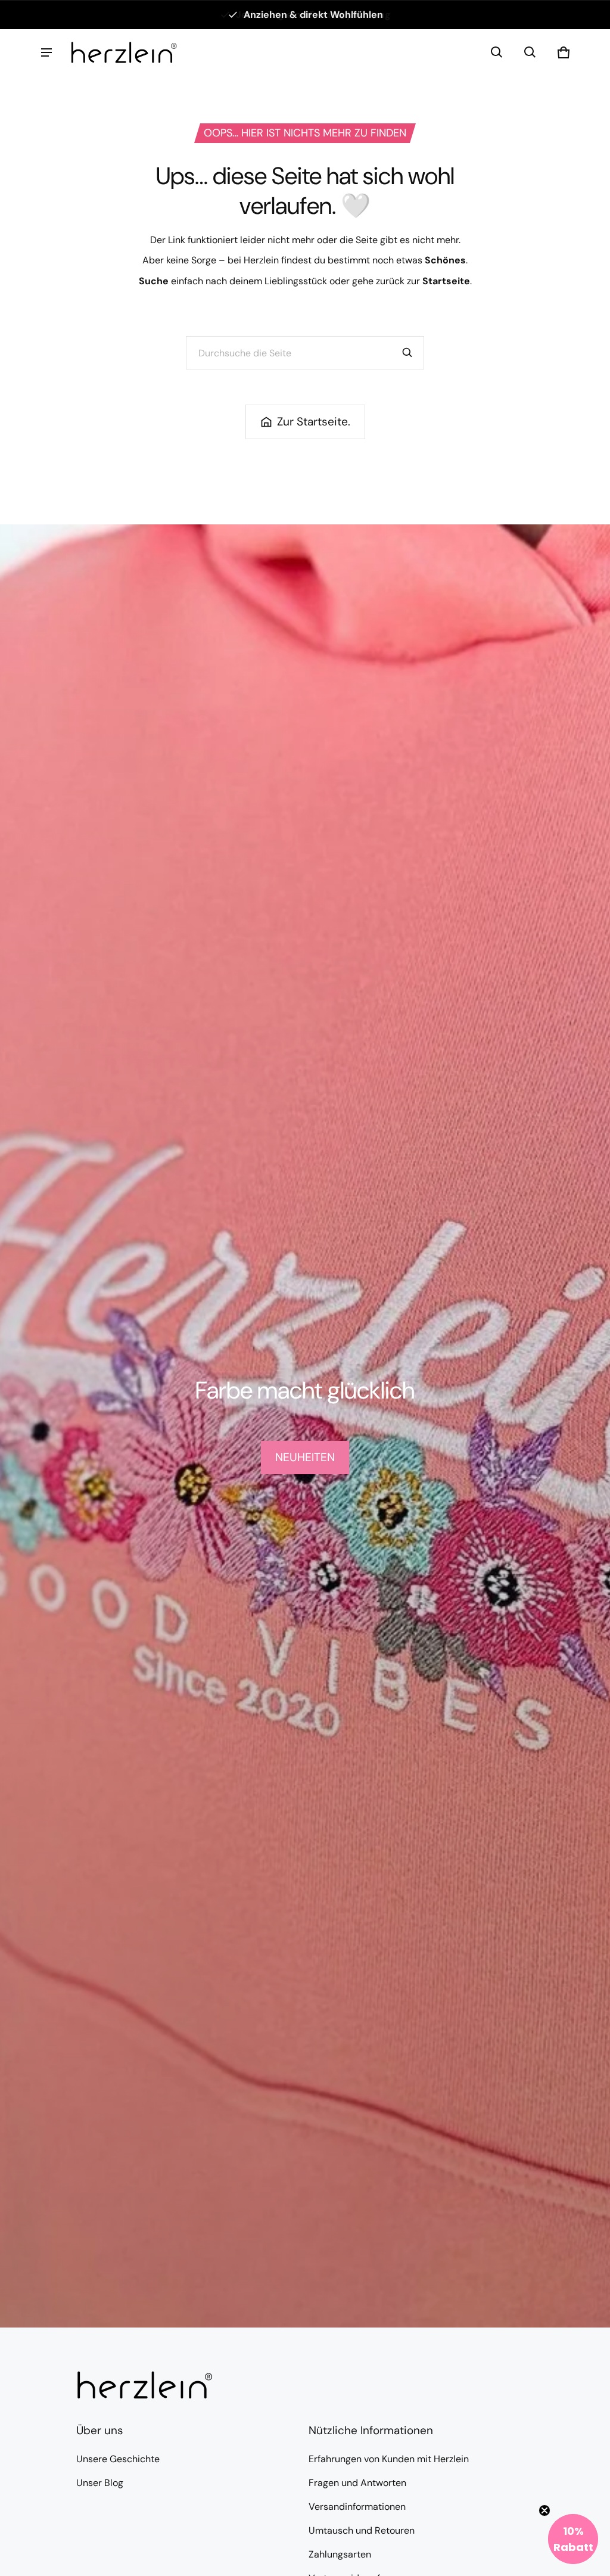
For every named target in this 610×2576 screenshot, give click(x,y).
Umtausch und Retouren (362, 2530)
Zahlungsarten (340, 2554)
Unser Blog (100, 2483)
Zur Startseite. (314, 422)
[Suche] (407, 353)
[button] (497, 52)
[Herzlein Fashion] (124, 52)
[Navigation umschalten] (46, 52)
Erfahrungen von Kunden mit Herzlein (389, 2459)
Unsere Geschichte (118, 2459)
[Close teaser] (544, 2510)
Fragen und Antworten (357, 2483)
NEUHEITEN (305, 1457)
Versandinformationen (357, 2507)
